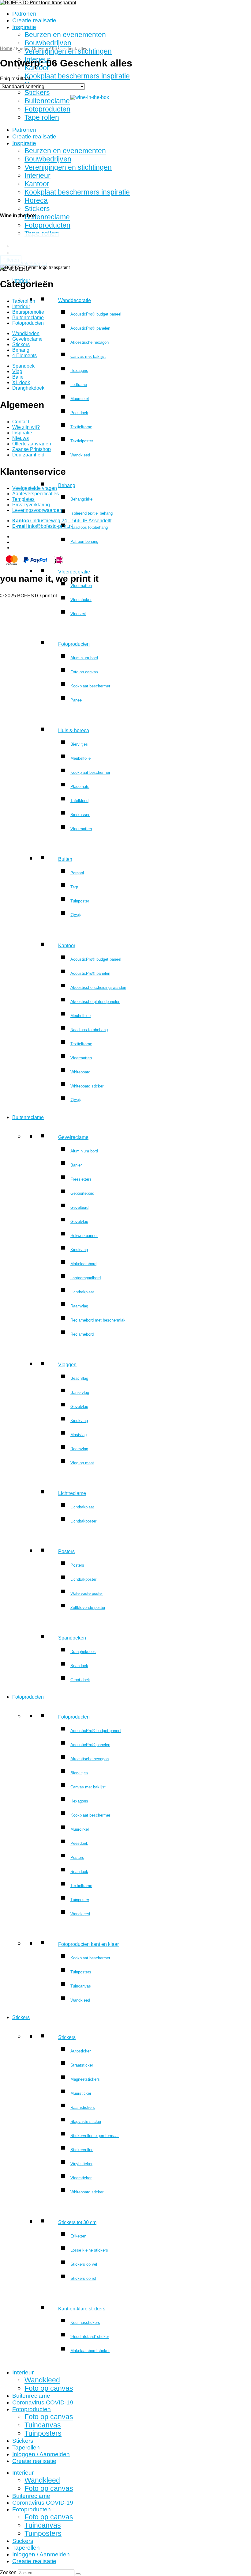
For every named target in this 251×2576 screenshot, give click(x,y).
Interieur (23, 2372)
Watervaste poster (87, 1593)
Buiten (65, 859)
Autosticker (81, 2051)
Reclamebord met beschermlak (98, 1320)
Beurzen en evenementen (65, 35)
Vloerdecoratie (74, 572)
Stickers (21, 2017)
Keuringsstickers (85, 2323)
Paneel (77, 700)
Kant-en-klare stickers (82, 2309)
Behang (67, 485)
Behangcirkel (82, 499)
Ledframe (79, 385)
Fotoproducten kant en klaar (88, 1944)
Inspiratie (24, 27)
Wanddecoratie (75, 300)
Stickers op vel (84, 2264)
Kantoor (67, 946)
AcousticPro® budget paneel (96, 314)
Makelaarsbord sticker (90, 2351)
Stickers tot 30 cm (77, 2222)
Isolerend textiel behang (92, 513)
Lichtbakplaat (82, 1292)
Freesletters (81, 1179)
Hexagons (79, 371)
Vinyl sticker (81, 2164)
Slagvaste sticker (86, 2122)
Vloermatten (81, 586)
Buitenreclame (28, 1117)
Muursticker (81, 2093)
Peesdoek (79, 413)
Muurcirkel (80, 399)
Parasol (77, 873)
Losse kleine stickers (89, 2250)
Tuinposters (81, 1972)
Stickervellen (82, 2150)
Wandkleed (80, 455)
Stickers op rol (83, 2278)
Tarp (74, 887)
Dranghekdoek (83, 1652)
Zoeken (8, 2572)
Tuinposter (80, 901)
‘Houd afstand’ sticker (90, 2337)
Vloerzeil (78, 614)
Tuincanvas (81, 1986)
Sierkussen (80, 815)
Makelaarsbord (83, 1264)
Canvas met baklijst (88, 356)
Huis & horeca (74, 730)
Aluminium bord (84, 658)
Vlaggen (67, 1365)
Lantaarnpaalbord (86, 1278)
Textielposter (82, 441)
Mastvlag (79, 1435)
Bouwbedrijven (48, 43)
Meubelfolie (81, 758)
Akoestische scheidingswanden (98, 987)
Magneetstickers (85, 2079)
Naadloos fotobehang (89, 527)
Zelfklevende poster (88, 1608)
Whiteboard (80, 1072)
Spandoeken (72, 1638)
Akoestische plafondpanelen (95, 1002)
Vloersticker (81, 600)
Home (6, 48)
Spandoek (79, 1666)
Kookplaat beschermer (90, 686)
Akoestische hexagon (90, 342)
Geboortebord (82, 1193)
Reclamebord (82, 1334)
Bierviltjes (79, 744)
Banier (76, 1165)
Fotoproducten (74, 644)
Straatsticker (82, 2065)
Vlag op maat (82, 1463)
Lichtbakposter (83, 1521)
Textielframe (81, 427)
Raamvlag (79, 1306)
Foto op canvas (84, 672)
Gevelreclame (73, 1137)
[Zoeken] (78, 2574)
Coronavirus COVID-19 (43, 2402)
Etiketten (78, 2236)
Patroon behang (84, 541)
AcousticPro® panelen (90, 328)
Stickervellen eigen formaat (95, 2136)
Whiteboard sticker (87, 1086)
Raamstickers (83, 2107)
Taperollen (26, 2447)
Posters (66, 1551)
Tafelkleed (79, 801)
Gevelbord (79, 1207)
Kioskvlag (79, 1250)
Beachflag (79, 1378)
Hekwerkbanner (84, 1236)
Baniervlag (80, 1392)
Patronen (24, 14)
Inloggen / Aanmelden (41, 2454)
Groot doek (80, 1680)
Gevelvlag (79, 1222)
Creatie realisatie (34, 20)
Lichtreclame (72, 1493)
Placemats (80, 787)
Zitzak (76, 915)
